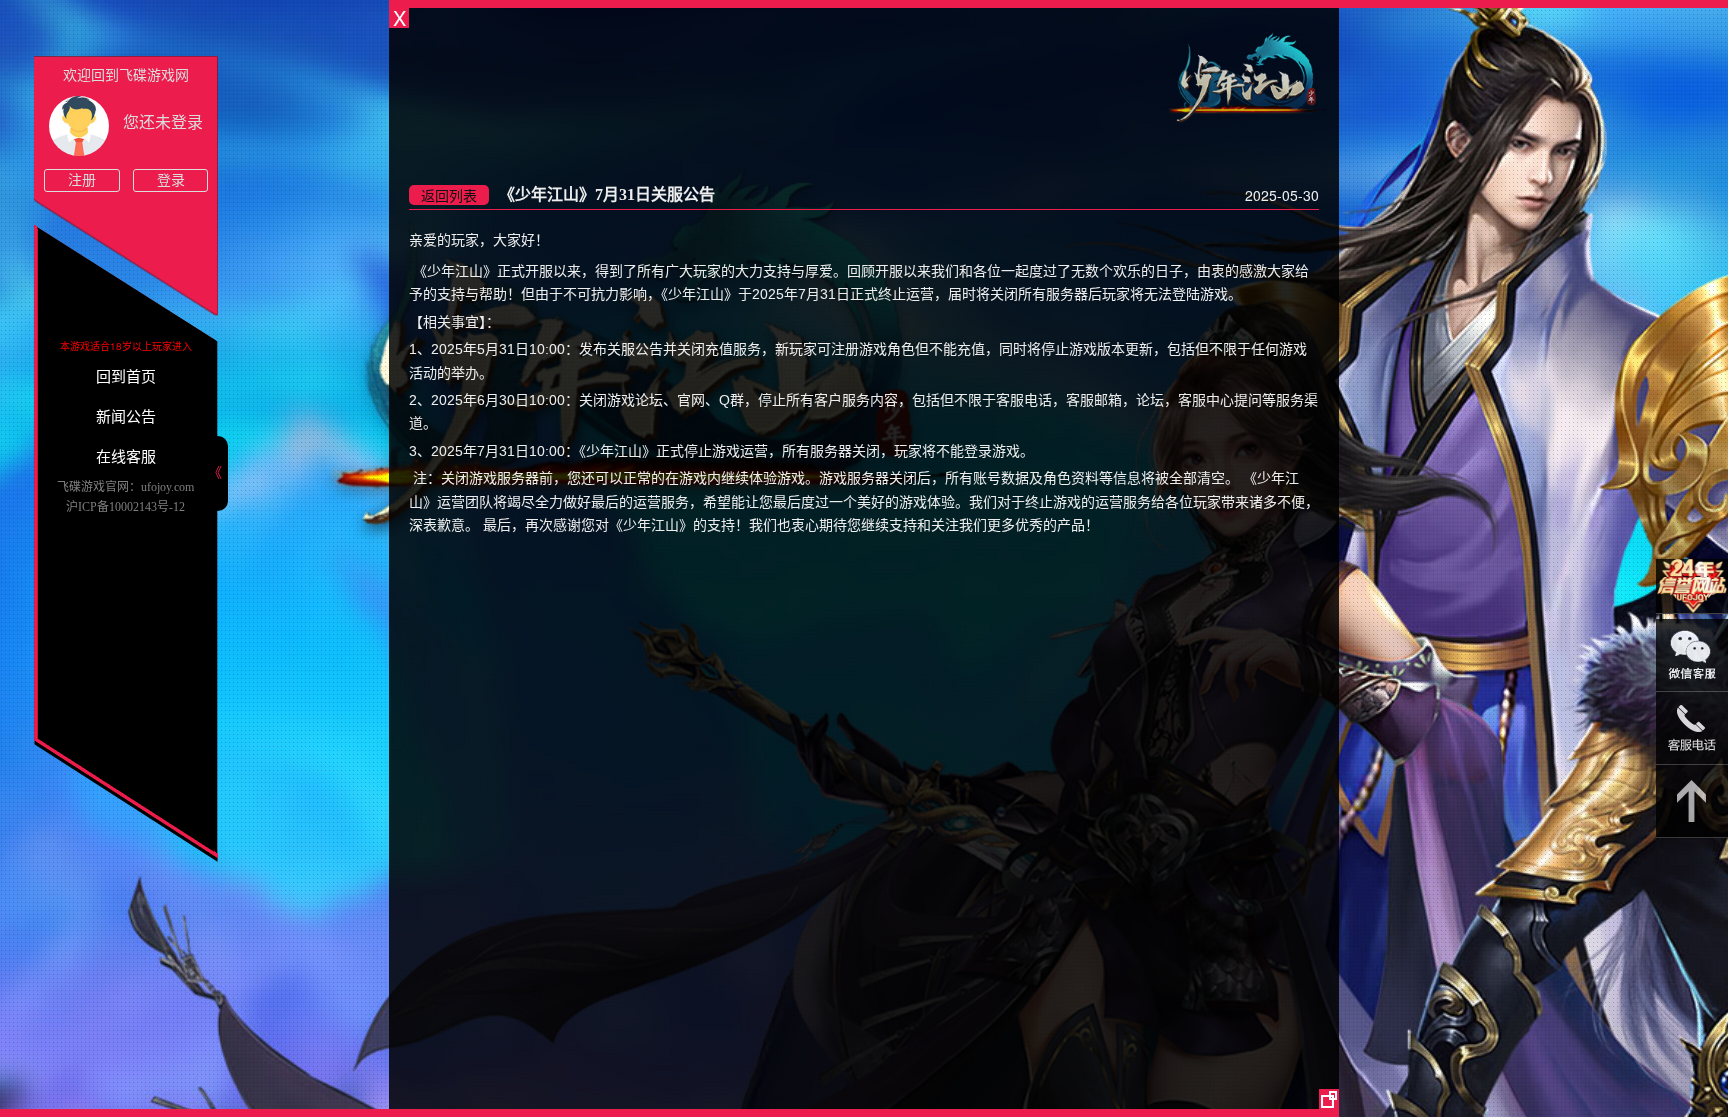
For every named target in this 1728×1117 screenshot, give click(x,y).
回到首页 (126, 377)
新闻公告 (126, 417)
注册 (82, 180)
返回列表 (449, 195)
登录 (171, 180)
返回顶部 (1692, 801)
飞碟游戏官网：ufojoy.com (125, 487)
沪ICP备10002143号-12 (125, 507)
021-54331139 (1692, 728)
